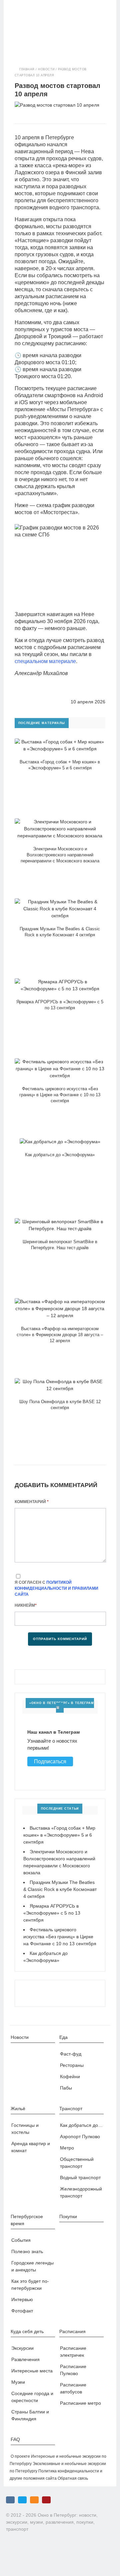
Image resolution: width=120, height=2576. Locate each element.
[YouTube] (46, 2500)
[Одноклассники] (34, 2500)
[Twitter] (22, 2500)
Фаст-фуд (71, 2054)
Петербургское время (27, 2220)
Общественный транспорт (77, 2163)
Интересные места (32, 2371)
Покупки (68, 2216)
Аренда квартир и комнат (31, 2147)
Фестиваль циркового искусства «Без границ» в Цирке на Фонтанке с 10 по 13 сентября (60, 1937)
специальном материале (45, 661)
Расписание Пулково (73, 2370)
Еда (63, 2037)
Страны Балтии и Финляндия (30, 2415)
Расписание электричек (73, 2352)
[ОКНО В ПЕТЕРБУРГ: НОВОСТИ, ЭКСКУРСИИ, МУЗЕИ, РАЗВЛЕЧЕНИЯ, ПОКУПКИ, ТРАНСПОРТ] (60, 25)
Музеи (18, 2382)
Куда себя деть (27, 2331)
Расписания (72, 2331)
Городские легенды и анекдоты (32, 2266)
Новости (46, 69)
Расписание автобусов (73, 2388)
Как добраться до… (81, 2125)
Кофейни (70, 2077)
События (21, 2240)
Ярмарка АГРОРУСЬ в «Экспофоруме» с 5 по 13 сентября (52, 1913)
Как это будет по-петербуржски (30, 2285)
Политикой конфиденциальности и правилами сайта (56, 1588)
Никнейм (26, 1605)
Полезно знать (27, 2251)
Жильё (18, 2109)
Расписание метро (80, 2403)
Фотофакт (22, 2311)
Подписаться (50, 1761)
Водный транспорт (80, 2177)
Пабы (66, 2088)
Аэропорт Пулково (80, 2137)
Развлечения (25, 2359)
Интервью (22, 2299)
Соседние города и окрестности (32, 2397)
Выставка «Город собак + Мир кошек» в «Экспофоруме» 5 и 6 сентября (59, 1835)
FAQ (15, 2439)
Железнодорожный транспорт (81, 2192)
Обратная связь (73, 2478)
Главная (27, 69)
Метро (67, 2148)
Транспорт (71, 2109)
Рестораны (72, 2065)
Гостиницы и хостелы (25, 2129)
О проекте (20, 2456)
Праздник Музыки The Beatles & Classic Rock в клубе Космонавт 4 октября (60, 1889)
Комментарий (32, 1502)
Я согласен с (56, 1588)
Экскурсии (22, 2348)
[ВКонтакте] (10, 2500)
